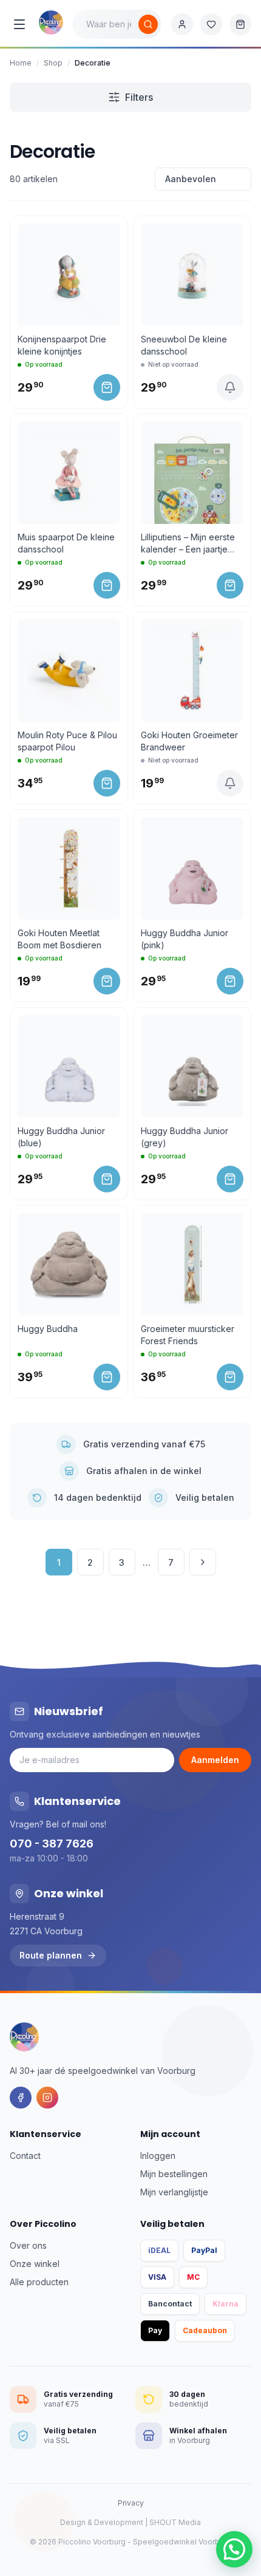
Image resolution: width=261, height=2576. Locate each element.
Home (21, 63)
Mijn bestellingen (174, 2174)
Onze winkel (35, 2264)
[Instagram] (47, 2098)
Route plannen (51, 1955)
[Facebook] (21, 2098)
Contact (25, 2156)
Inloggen (158, 2156)
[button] (234, 2549)
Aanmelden (215, 1760)
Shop (53, 63)
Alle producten (39, 2282)
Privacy (131, 2503)
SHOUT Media (175, 2522)
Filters (139, 97)
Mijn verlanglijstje (174, 2192)
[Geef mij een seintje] (230, 387)
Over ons (28, 2245)
